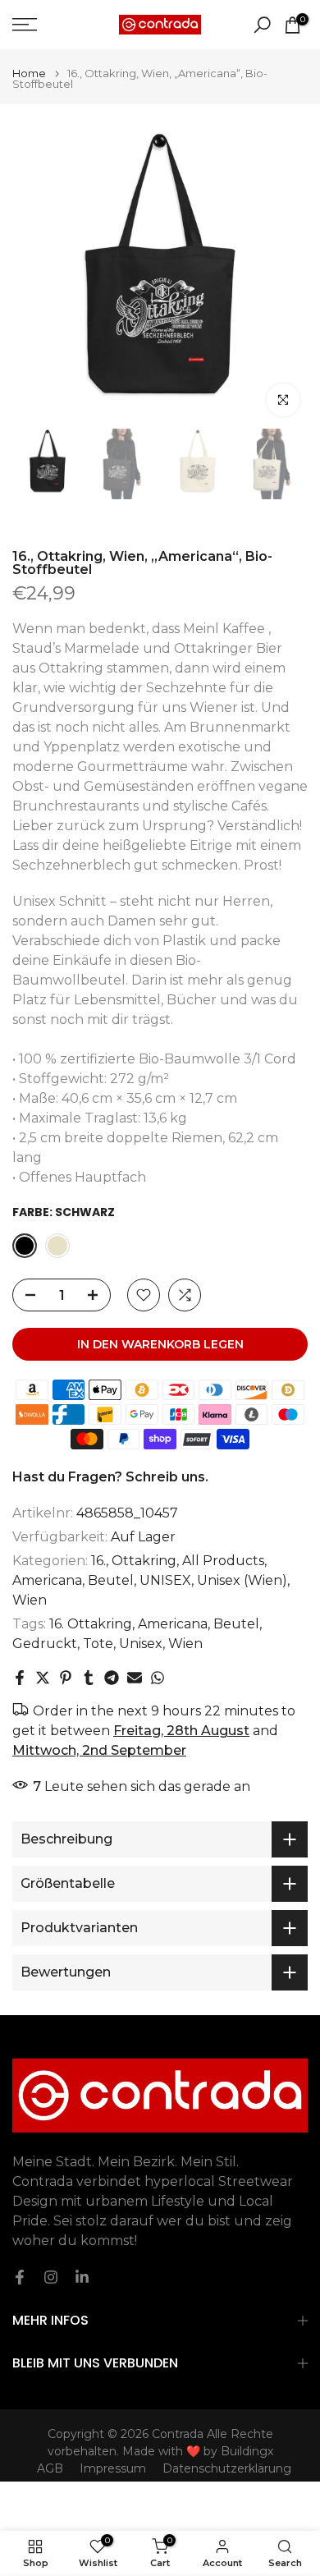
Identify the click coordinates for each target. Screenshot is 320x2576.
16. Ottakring (91, 1624)
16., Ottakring (134, 1561)
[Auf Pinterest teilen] (66, 1678)
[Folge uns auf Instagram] (51, 2277)
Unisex (141, 1644)
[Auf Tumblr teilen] (89, 1678)
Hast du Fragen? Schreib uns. (110, 1477)
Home (29, 73)
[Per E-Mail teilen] (135, 1678)
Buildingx (247, 2451)
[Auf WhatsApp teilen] (158, 1678)
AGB (50, 2468)
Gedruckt (45, 1644)
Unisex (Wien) (242, 1580)
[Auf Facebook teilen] (20, 1678)
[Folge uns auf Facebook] (20, 2277)
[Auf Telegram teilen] (112, 1678)
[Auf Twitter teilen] (43, 1678)
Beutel (111, 1580)
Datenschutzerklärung (227, 2468)
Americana (47, 1580)
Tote (98, 1644)
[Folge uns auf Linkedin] (82, 2277)
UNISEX (165, 1580)
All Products (223, 1561)
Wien (30, 1600)
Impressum (113, 2468)
